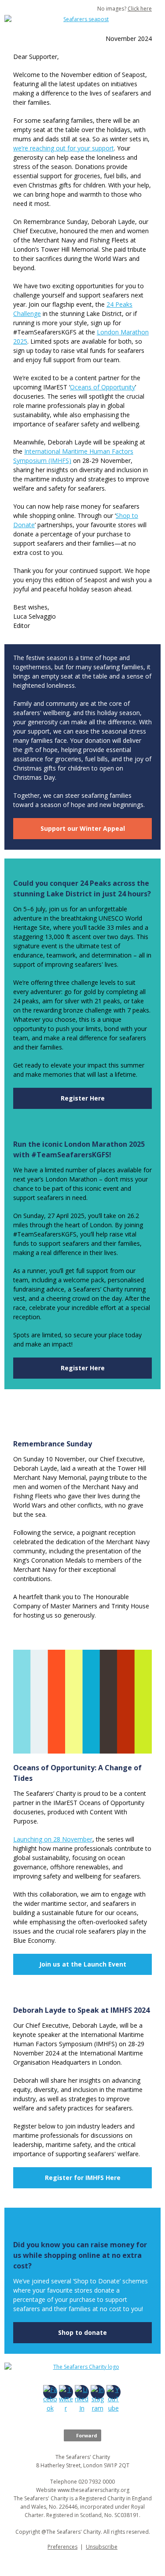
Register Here (83, 1098)
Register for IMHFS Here (83, 2178)
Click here (140, 9)
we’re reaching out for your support (64, 148)
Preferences (62, 2547)
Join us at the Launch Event (83, 1964)
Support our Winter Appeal (83, 828)
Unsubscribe (102, 2547)
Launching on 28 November (53, 1839)
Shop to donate (82, 2332)
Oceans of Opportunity (103, 387)
